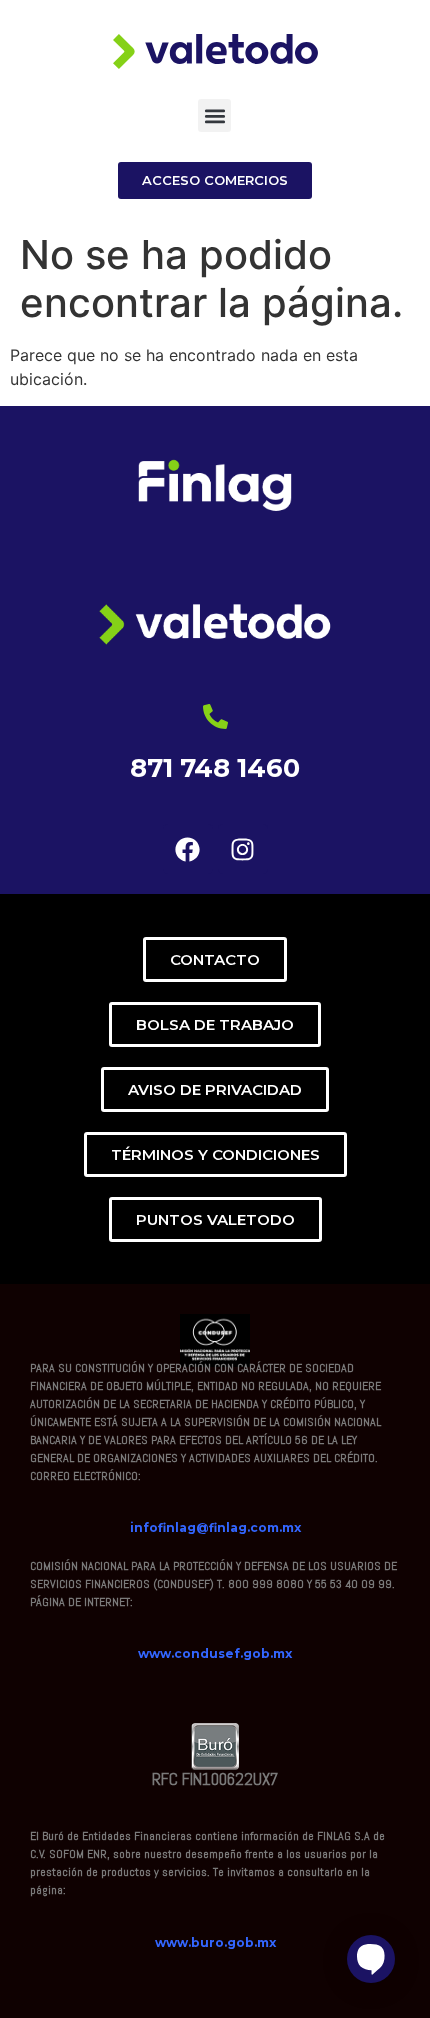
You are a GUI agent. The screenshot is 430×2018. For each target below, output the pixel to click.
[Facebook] (188, 849)
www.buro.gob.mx (215, 1942)
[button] (214, 115)
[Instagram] (243, 849)
